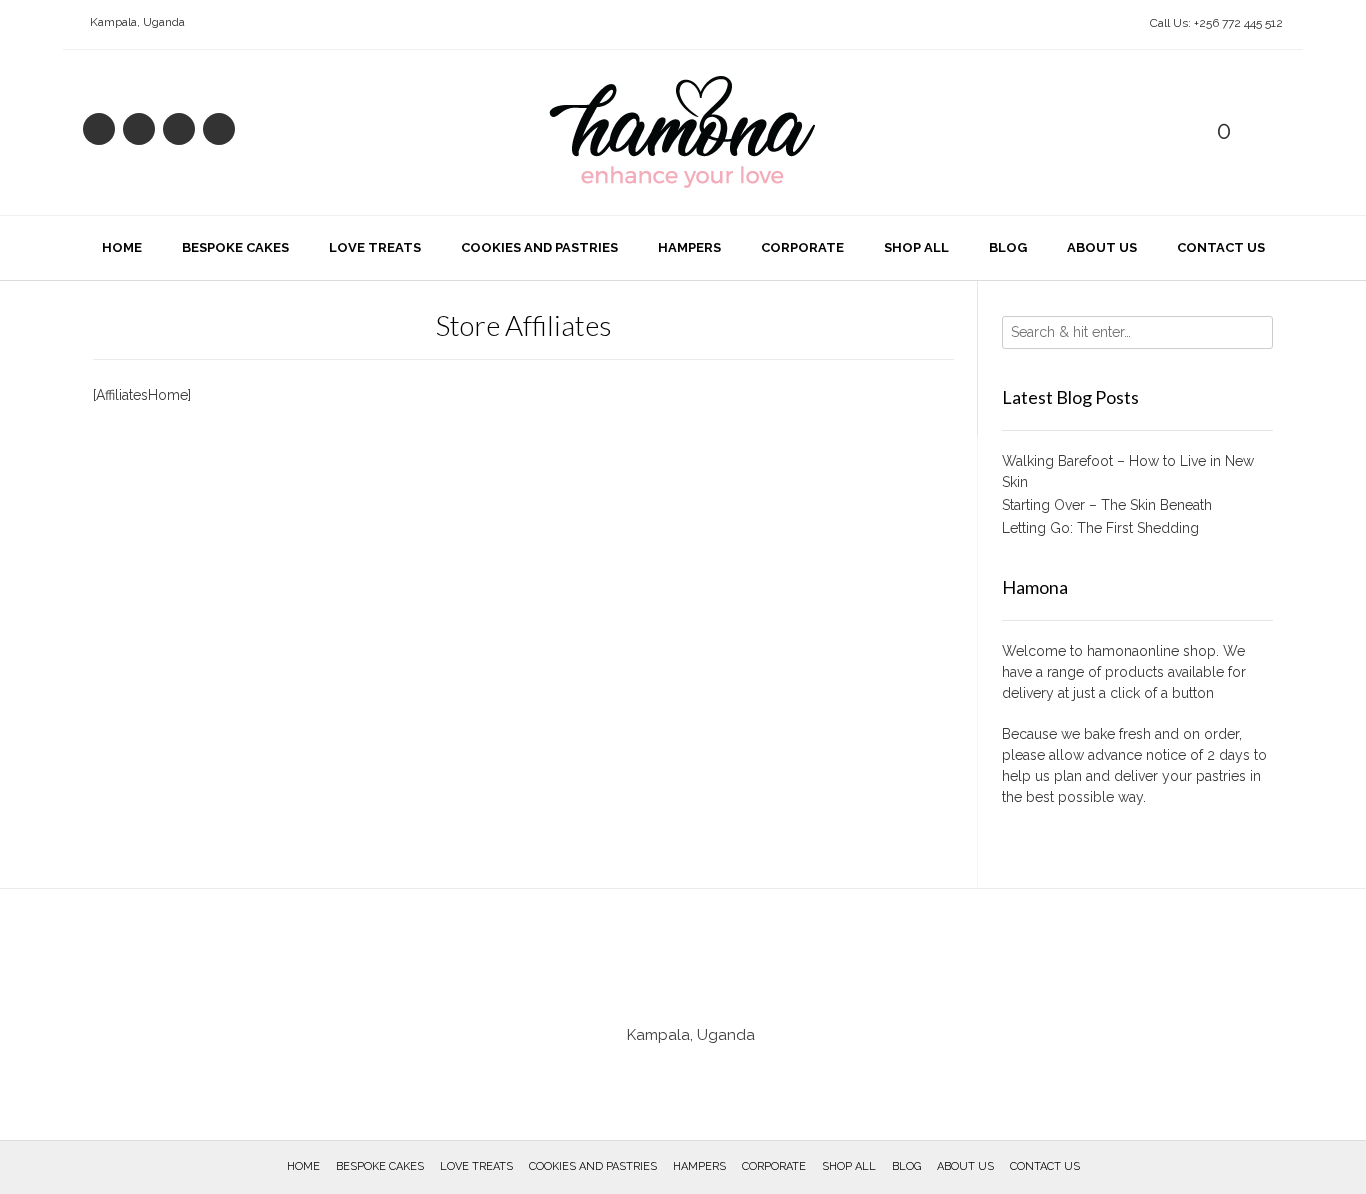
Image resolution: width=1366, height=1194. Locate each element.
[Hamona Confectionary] (683, 132)
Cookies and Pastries (539, 247)
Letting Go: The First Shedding (1100, 528)
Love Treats (375, 247)
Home (122, 247)
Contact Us (1221, 247)
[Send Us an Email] (99, 129)
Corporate (802, 247)
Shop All (916, 247)
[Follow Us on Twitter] (219, 129)
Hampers (689, 247)
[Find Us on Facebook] (179, 129)
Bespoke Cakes (235, 247)
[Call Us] (139, 129)
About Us (1102, 247)
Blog (1008, 247)
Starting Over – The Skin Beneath (1107, 505)
